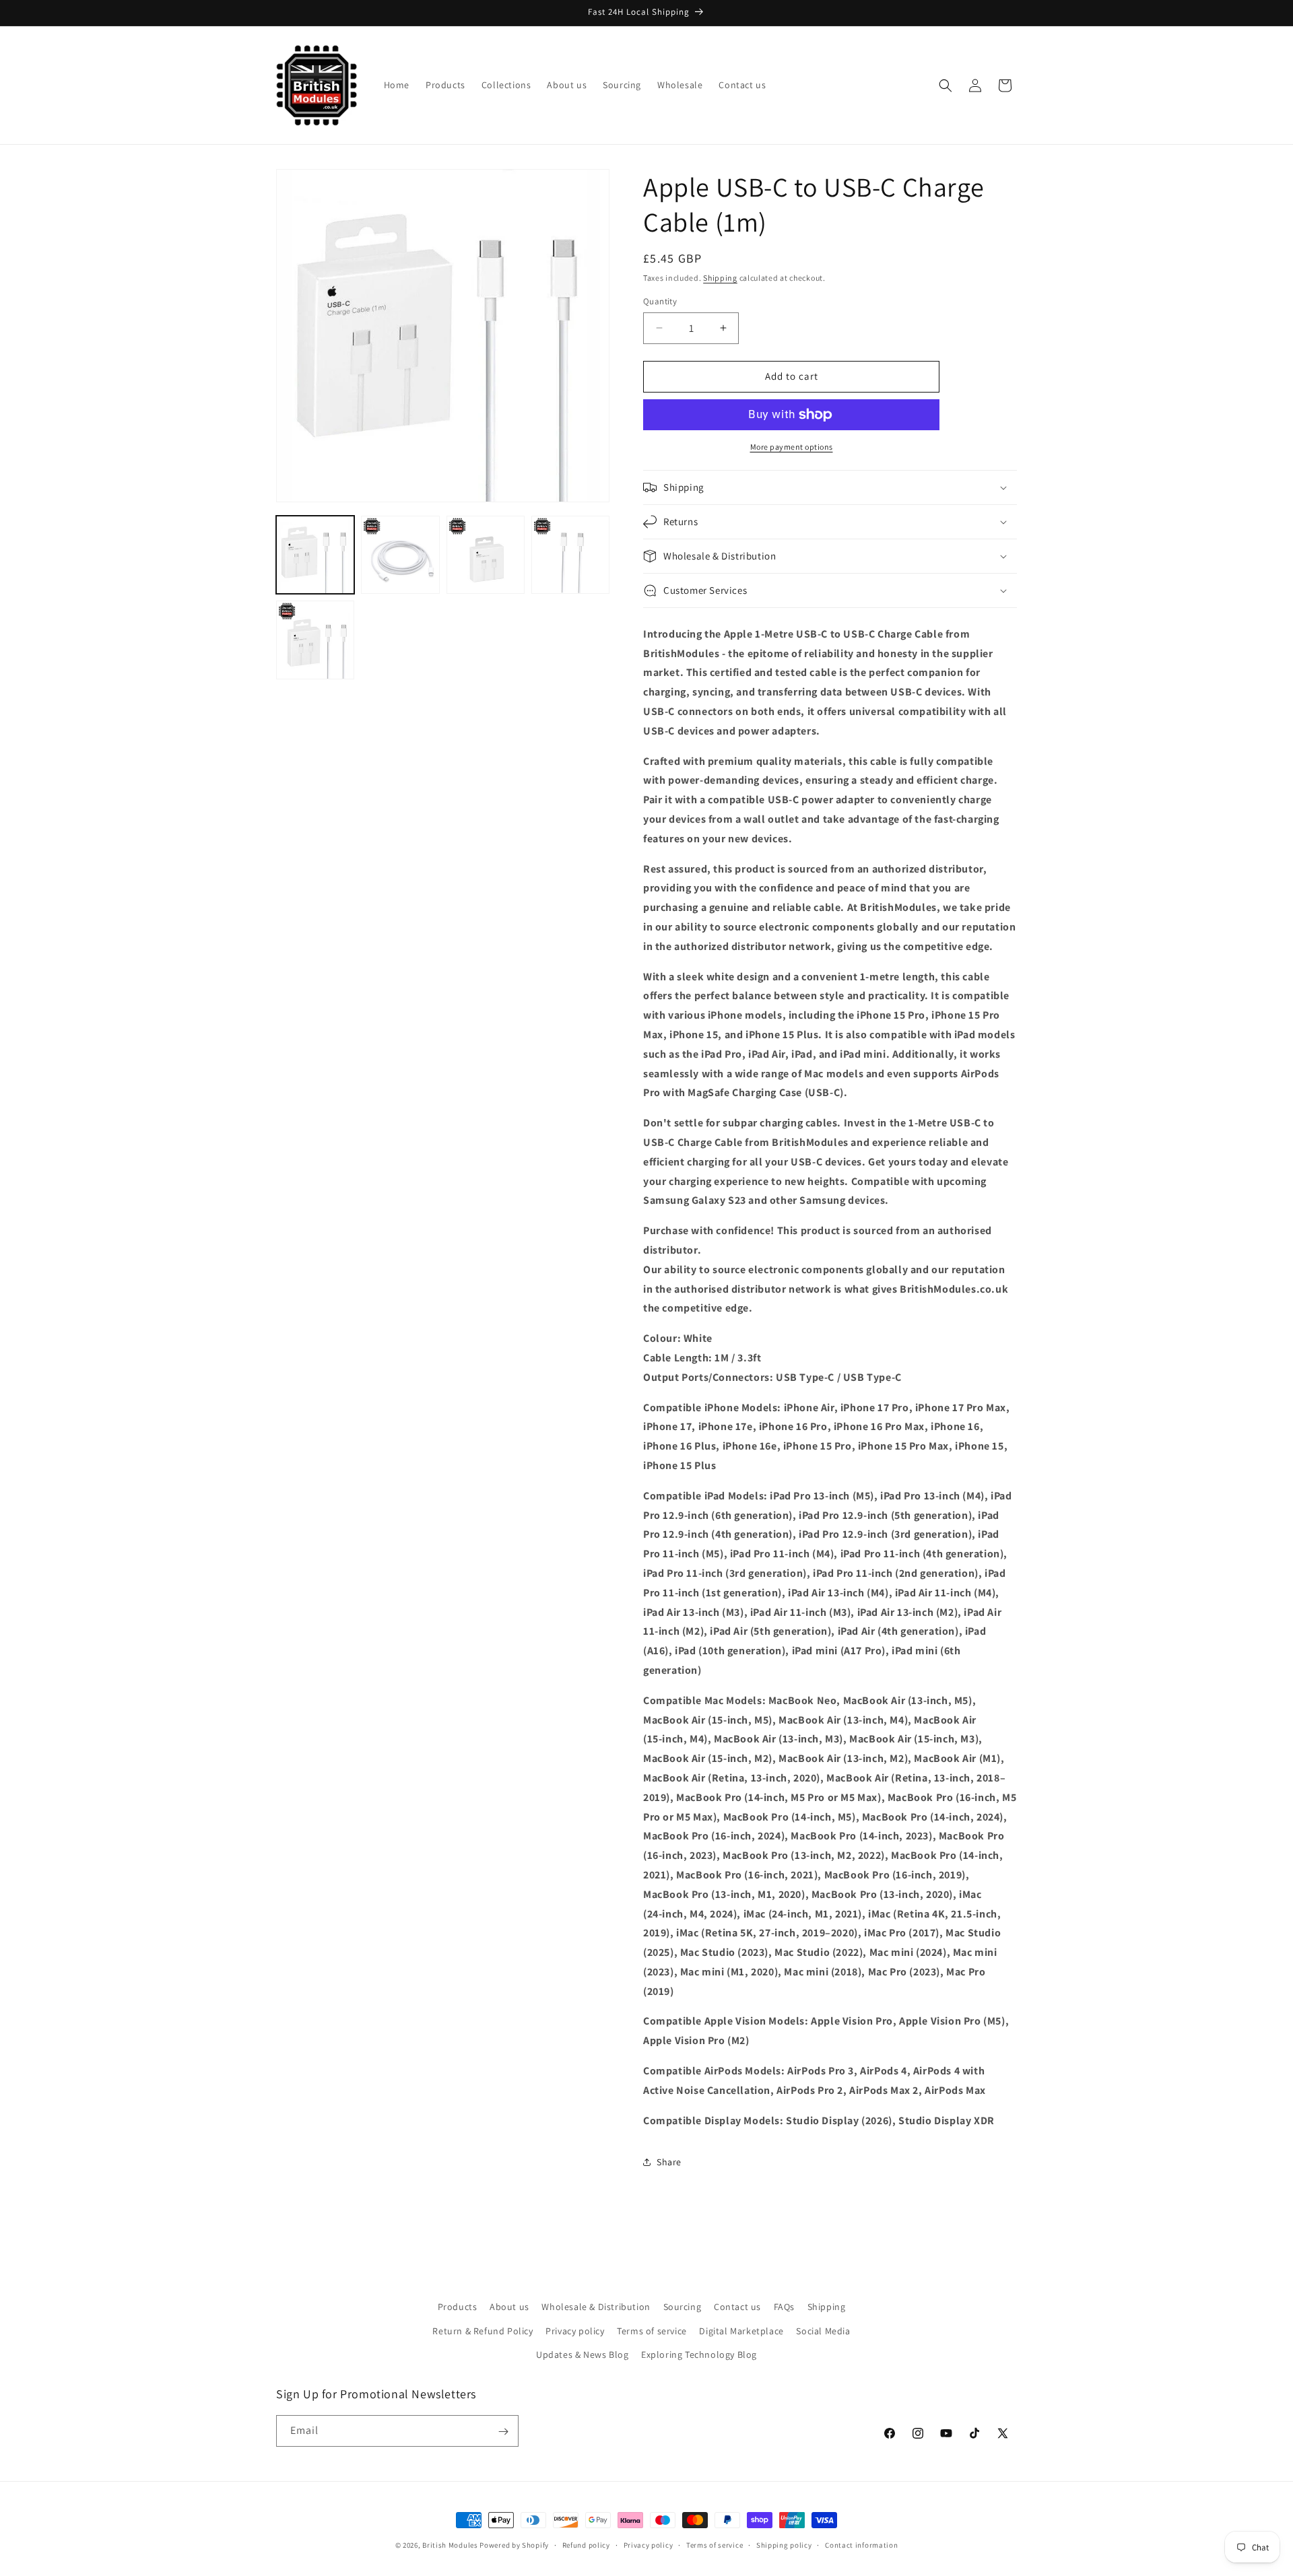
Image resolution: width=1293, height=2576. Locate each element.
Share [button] (669, 2162)
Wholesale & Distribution (596, 2307)
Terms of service (652, 2330)
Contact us (737, 2307)
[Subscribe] (503, 2432)
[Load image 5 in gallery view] (315, 640)
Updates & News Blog (582, 2354)
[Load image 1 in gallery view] (315, 555)
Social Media (823, 2330)
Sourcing (683, 2307)
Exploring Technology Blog (699, 2354)
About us (509, 2307)
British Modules (450, 2545)
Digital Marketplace (741, 2330)
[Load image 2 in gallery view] (400, 555)
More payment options (792, 447)
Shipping (720, 278)
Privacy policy (575, 2330)
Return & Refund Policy (483, 2330)
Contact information (861, 2544)
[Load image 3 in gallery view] (486, 555)
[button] (946, 86)
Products (458, 2307)
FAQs (784, 2307)
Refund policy (586, 2544)
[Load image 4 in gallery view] (570, 555)
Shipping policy (784, 2544)
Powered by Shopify (514, 2545)
